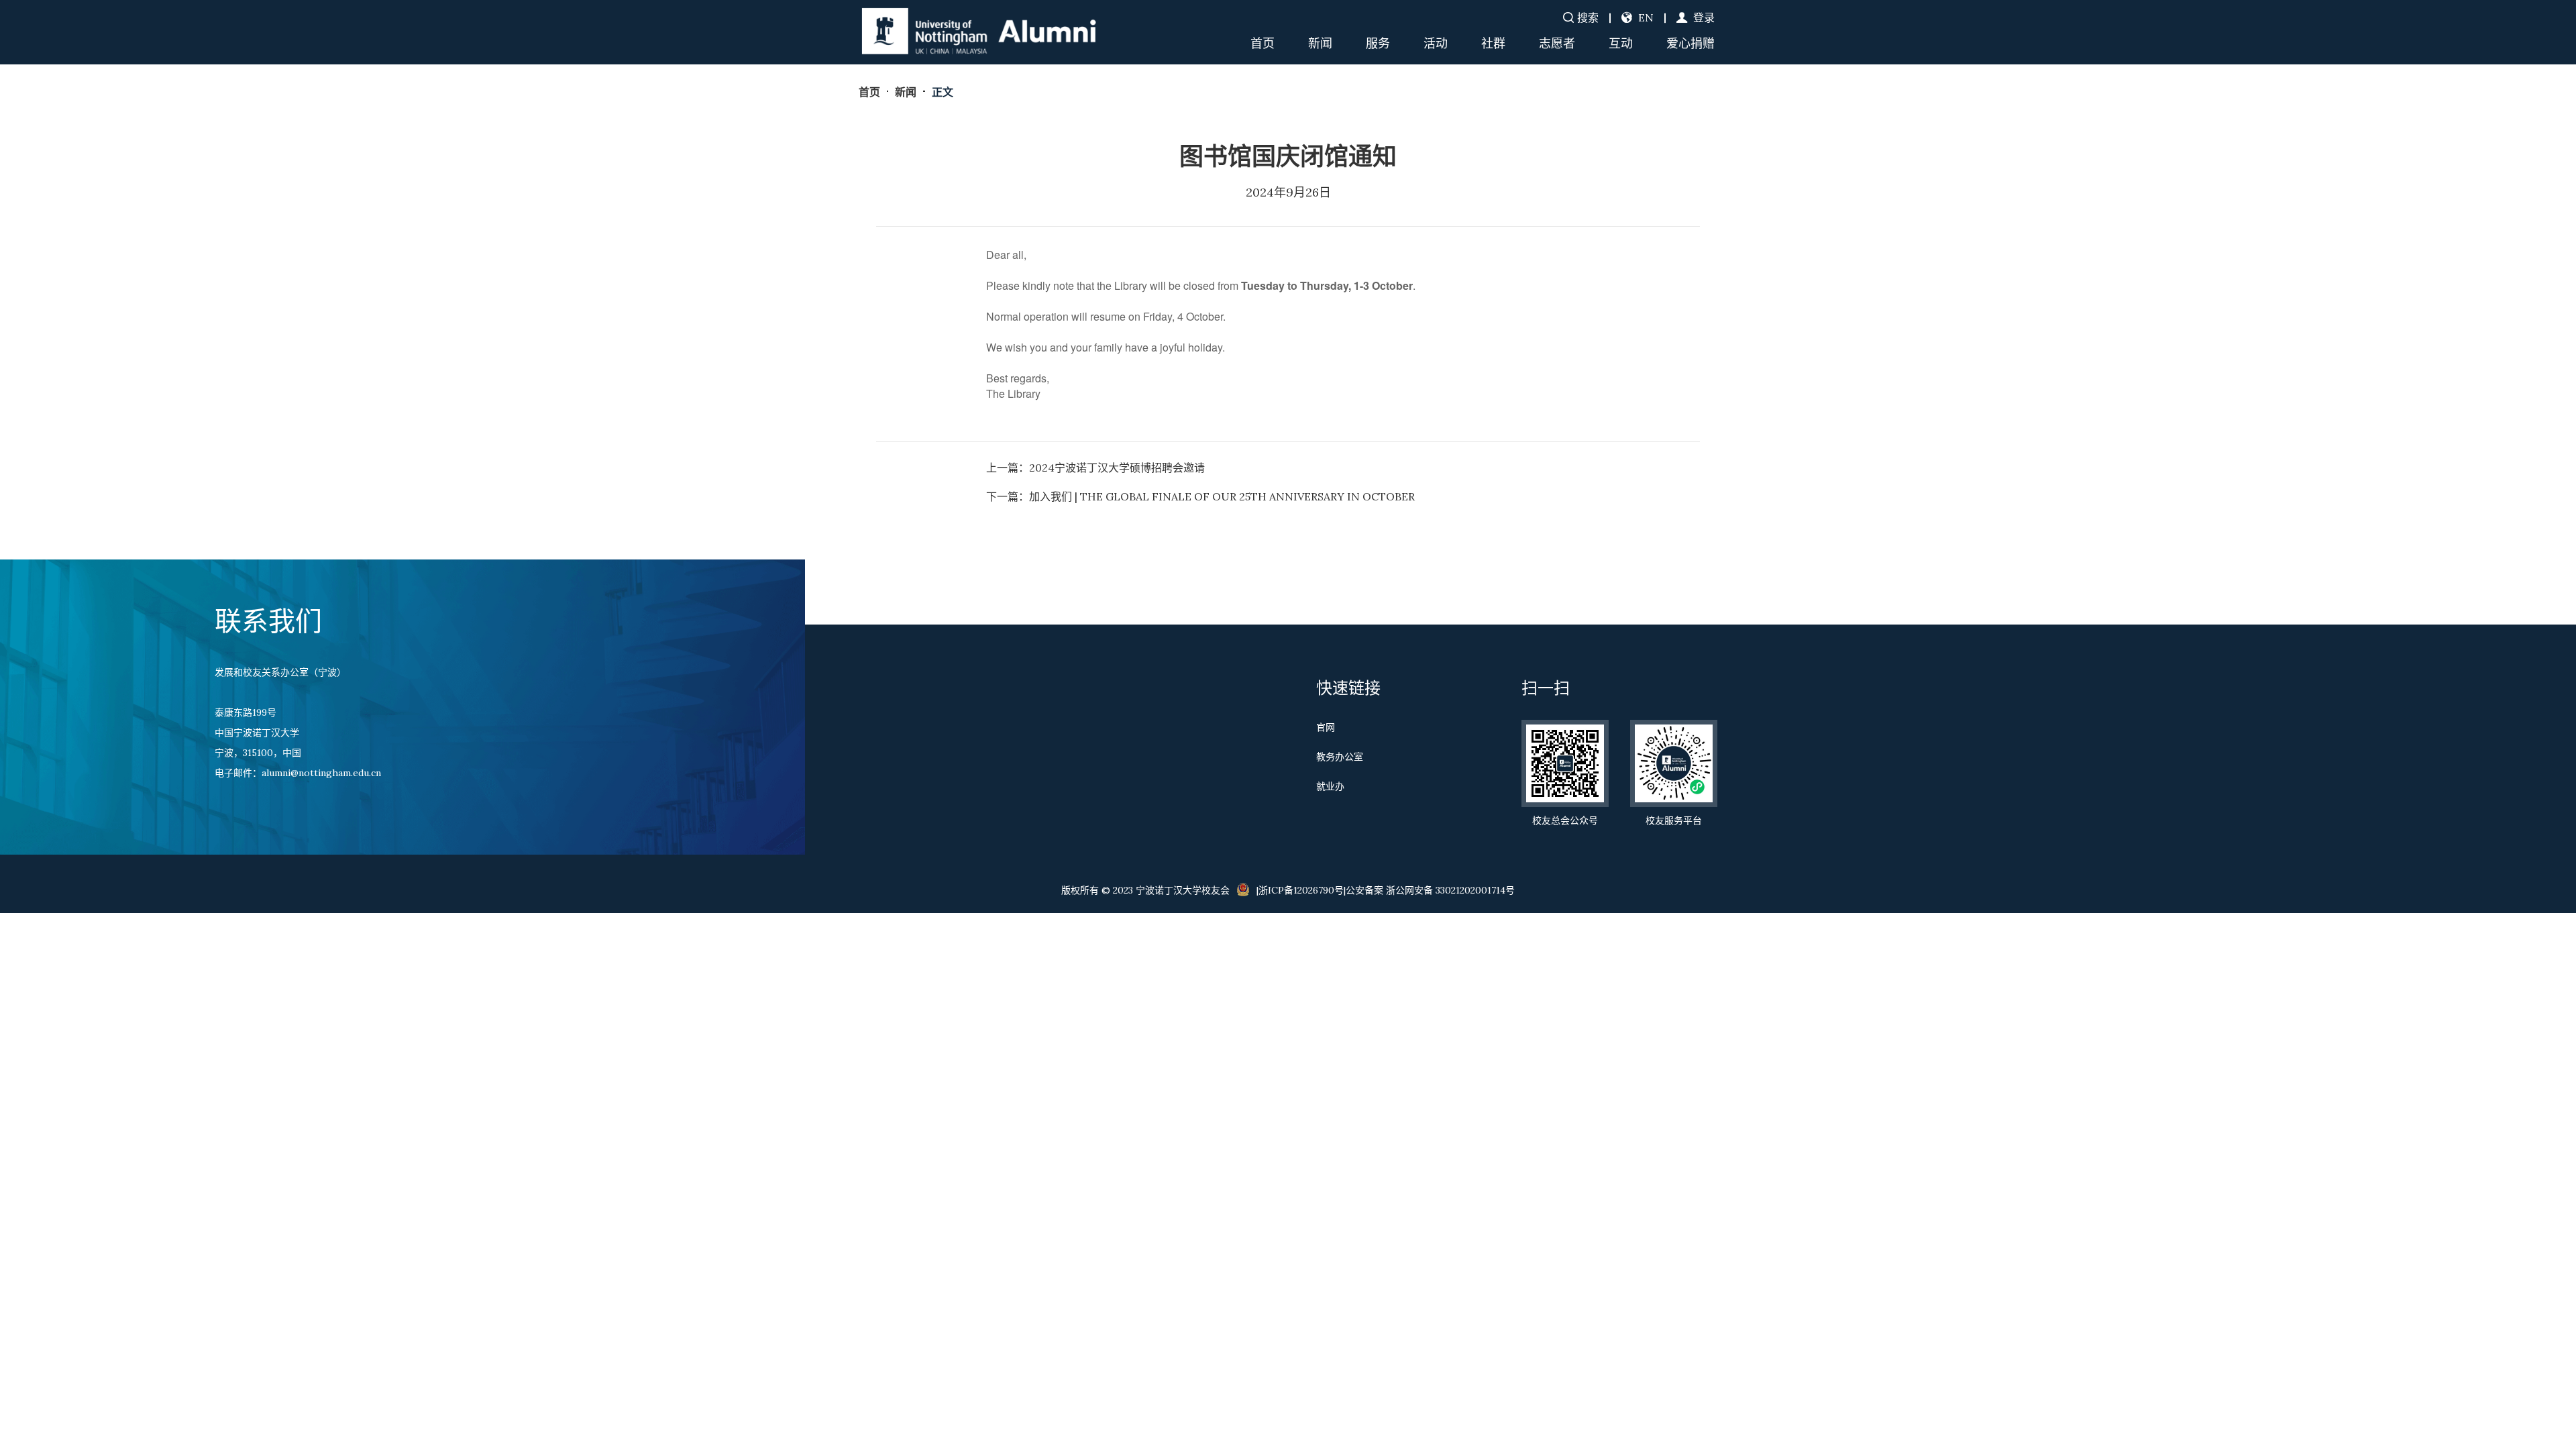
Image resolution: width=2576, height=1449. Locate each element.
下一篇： (1200, 496)
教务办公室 (1340, 757)
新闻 (1320, 43)
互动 (1621, 43)
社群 (1493, 43)
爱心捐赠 (1690, 43)
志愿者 (1557, 43)
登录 (1703, 17)
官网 (1326, 727)
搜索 (1588, 17)
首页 (1263, 43)
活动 (1436, 43)
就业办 (1330, 786)
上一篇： (1095, 468)
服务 (1378, 43)
